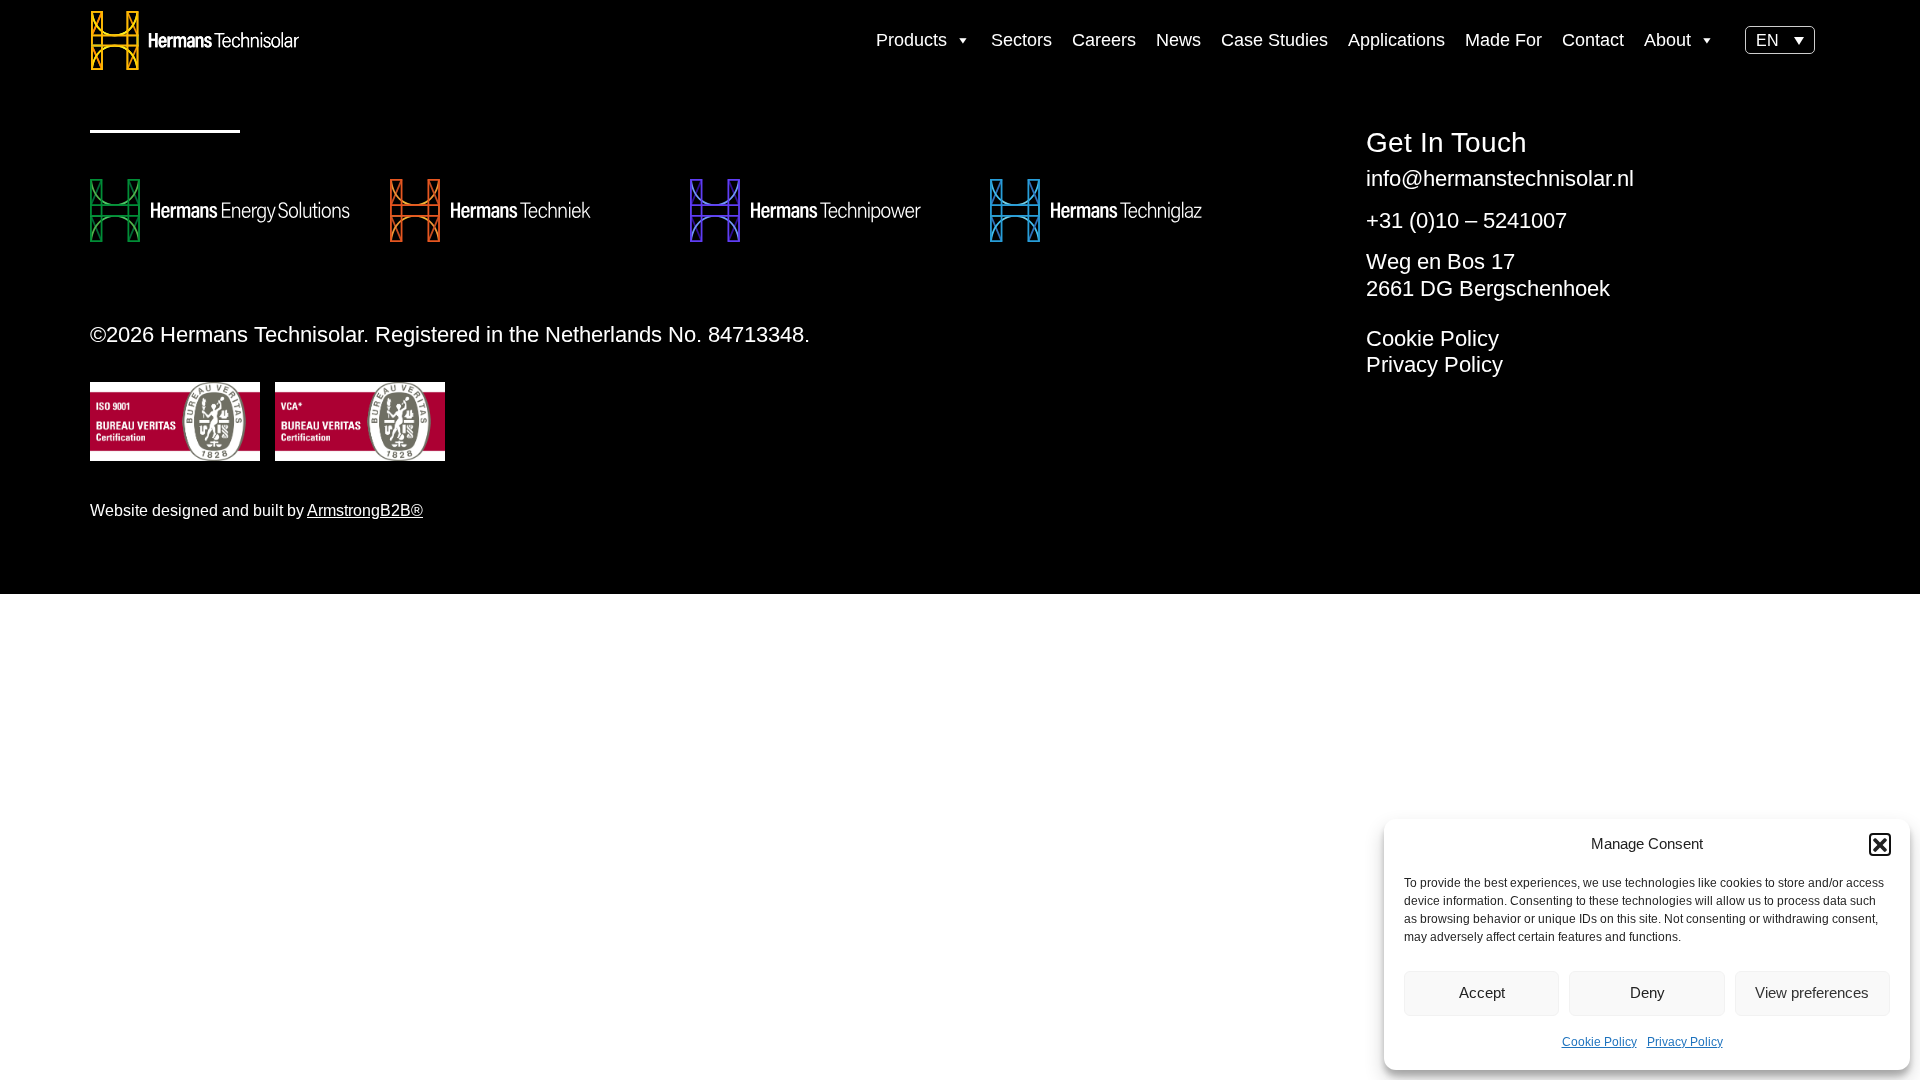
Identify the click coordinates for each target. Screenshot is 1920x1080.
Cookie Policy (1599, 1042)
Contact (1593, 40)
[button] (1880, 844)
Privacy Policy (1685, 1042)
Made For (1503, 40)
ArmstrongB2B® (365, 510)
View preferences (1812, 992)
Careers (1104, 40)
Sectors (1021, 40)
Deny (1647, 992)
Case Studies (1274, 40)
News (1178, 40)
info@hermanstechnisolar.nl (1500, 178)
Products (911, 40)
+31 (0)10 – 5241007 (1466, 220)
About (1667, 40)
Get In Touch (1446, 143)
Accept (1482, 992)
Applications (1396, 40)
